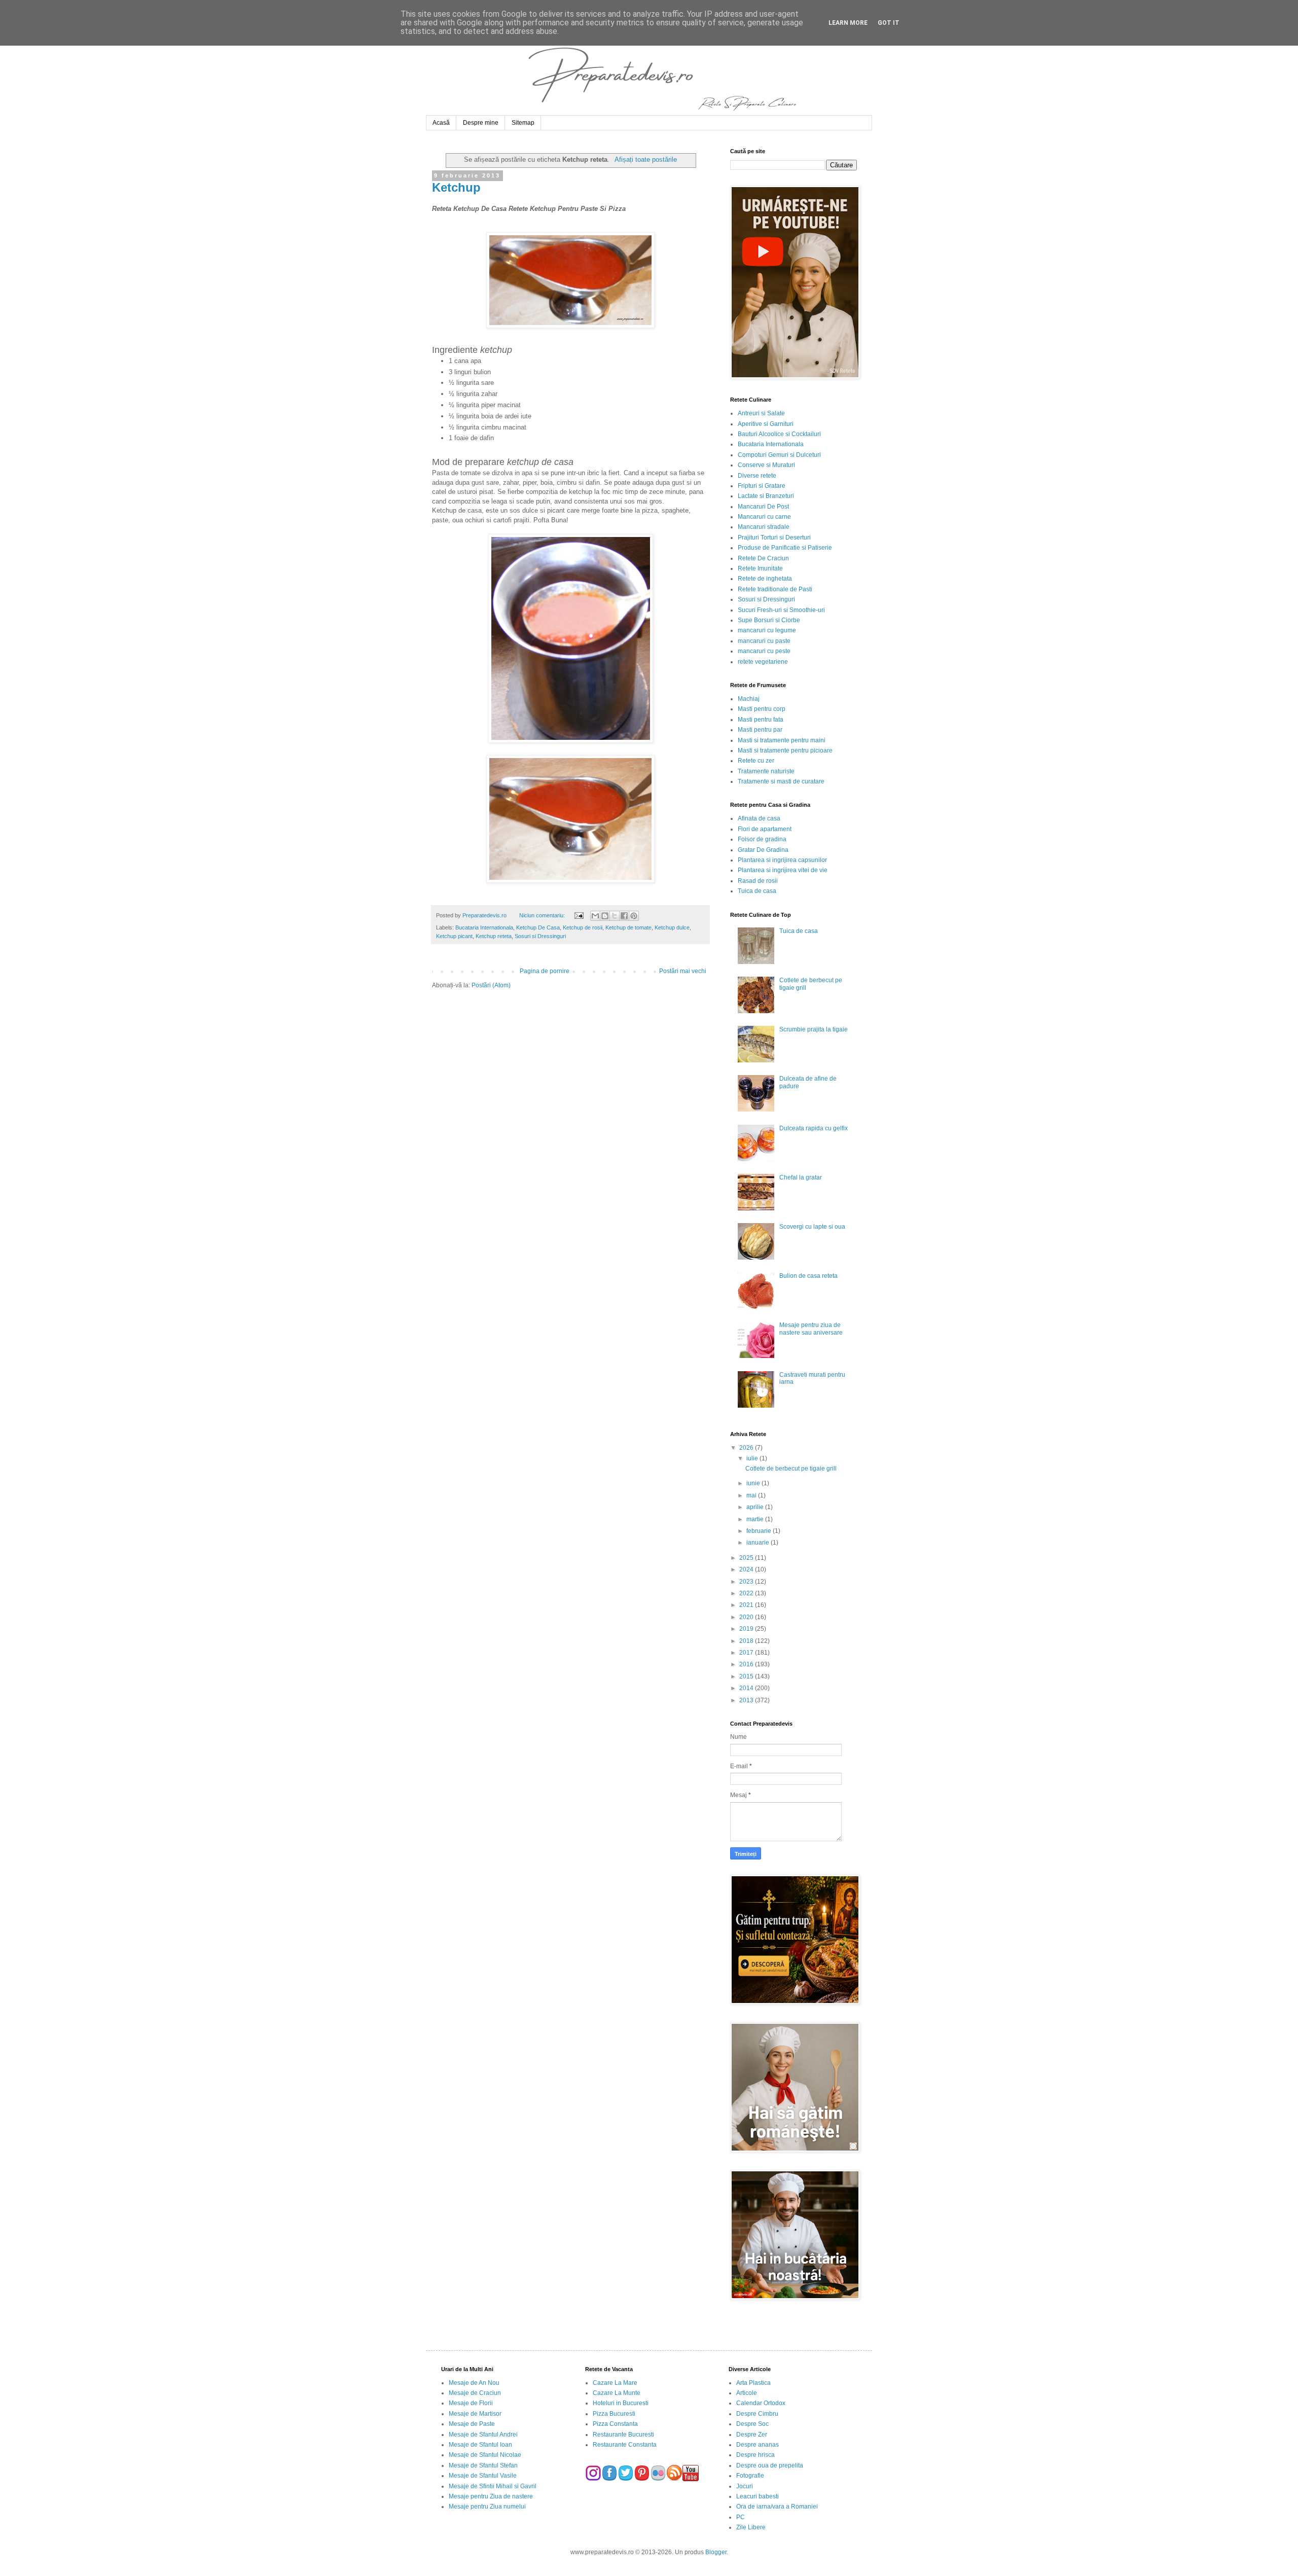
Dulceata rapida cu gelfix (814, 1128)
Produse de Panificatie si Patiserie (785, 548)
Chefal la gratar (801, 1177)
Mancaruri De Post (763, 507)
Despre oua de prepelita (770, 2465)
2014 (747, 1688)
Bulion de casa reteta (808, 1276)
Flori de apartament (765, 829)
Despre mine (481, 123)
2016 (747, 1664)
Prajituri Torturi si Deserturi (774, 538)
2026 (747, 1448)
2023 (747, 1582)
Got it (889, 23)
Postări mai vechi (683, 971)
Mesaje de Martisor (475, 2414)
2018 (747, 1641)
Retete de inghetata (765, 579)
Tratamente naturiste (766, 771)
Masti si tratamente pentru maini (782, 740)
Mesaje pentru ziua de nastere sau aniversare (811, 1329)
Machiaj (749, 699)
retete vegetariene (763, 662)
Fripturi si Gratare (762, 486)
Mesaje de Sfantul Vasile (483, 2476)
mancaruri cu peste (764, 651)
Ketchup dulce (672, 927)
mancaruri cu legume (767, 630)
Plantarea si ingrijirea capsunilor (782, 860)
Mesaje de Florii (471, 2403)
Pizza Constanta (615, 2424)
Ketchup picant (454, 936)
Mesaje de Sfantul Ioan (480, 2445)
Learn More (848, 23)
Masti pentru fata (761, 720)
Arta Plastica (753, 2383)
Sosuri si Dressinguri (540, 936)
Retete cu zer (756, 761)
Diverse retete (757, 476)
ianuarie (759, 1543)
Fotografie (750, 2476)
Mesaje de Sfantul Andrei (483, 2435)
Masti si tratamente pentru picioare (785, 750)
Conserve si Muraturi (766, 465)
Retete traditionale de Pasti (775, 589)
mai (752, 1495)
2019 (747, 1629)
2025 (747, 1558)
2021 (747, 1605)
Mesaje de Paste (472, 2424)
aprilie (756, 1507)
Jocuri (745, 2486)
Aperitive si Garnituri (766, 424)
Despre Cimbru (757, 2414)
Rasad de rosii (758, 881)
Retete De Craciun (763, 558)
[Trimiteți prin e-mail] (595, 916)
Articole (747, 2393)
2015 (747, 1676)
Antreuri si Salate (761, 413)
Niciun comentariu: (543, 915)
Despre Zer (752, 2435)
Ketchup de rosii (583, 927)
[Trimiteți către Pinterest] (634, 916)
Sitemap (523, 123)
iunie (754, 1483)
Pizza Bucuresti (614, 2414)
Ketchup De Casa (538, 927)
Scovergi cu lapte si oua (812, 1227)
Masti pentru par (760, 730)
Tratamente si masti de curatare (781, 781)
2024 (747, 1569)
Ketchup (456, 187)
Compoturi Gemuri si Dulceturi (779, 455)
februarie (760, 1531)
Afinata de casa (759, 818)
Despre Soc (752, 2424)
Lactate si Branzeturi (766, 496)
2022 (747, 1593)
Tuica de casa (757, 891)
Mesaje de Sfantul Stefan (483, 2465)
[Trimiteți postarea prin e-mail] (578, 915)
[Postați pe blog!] (605, 916)
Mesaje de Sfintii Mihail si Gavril (493, 2486)
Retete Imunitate (760, 568)
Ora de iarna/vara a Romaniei (777, 2507)
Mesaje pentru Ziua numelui (487, 2507)
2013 (747, 1700)
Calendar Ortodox (761, 2403)
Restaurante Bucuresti (623, 2435)
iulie (753, 1458)
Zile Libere (751, 2527)
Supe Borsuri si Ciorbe (769, 620)
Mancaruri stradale (764, 527)
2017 (747, 1653)
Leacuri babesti (758, 2496)
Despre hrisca (755, 2455)
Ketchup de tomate (628, 927)
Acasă (441, 123)
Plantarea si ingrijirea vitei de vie (783, 870)
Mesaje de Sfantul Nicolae (485, 2455)
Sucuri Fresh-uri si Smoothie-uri (781, 610)
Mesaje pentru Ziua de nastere (491, 2496)
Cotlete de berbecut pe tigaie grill (791, 1469)
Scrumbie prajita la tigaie (814, 1029)
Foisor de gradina (762, 839)
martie (756, 1519)
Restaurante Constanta (625, 2445)
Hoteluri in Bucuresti (621, 2403)
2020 (747, 1617)
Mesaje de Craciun (475, 2393)
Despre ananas (758, 2445)
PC (741, 2517)
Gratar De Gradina (763, 850)
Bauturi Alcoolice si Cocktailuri (779, 434)
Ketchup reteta (494, 936)
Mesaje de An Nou (474, 2383)
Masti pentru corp (762, 709)
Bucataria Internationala (484, 927)
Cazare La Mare (615, 2383)
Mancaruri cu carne (764, 517)
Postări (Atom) (491, 985)
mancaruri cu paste (764, 641)
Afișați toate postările (645, 159)
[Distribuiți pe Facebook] (624, 916)
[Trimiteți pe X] (615, 916)
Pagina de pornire (545, 971)
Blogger (716, 2552)
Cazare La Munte (617, 2393)
